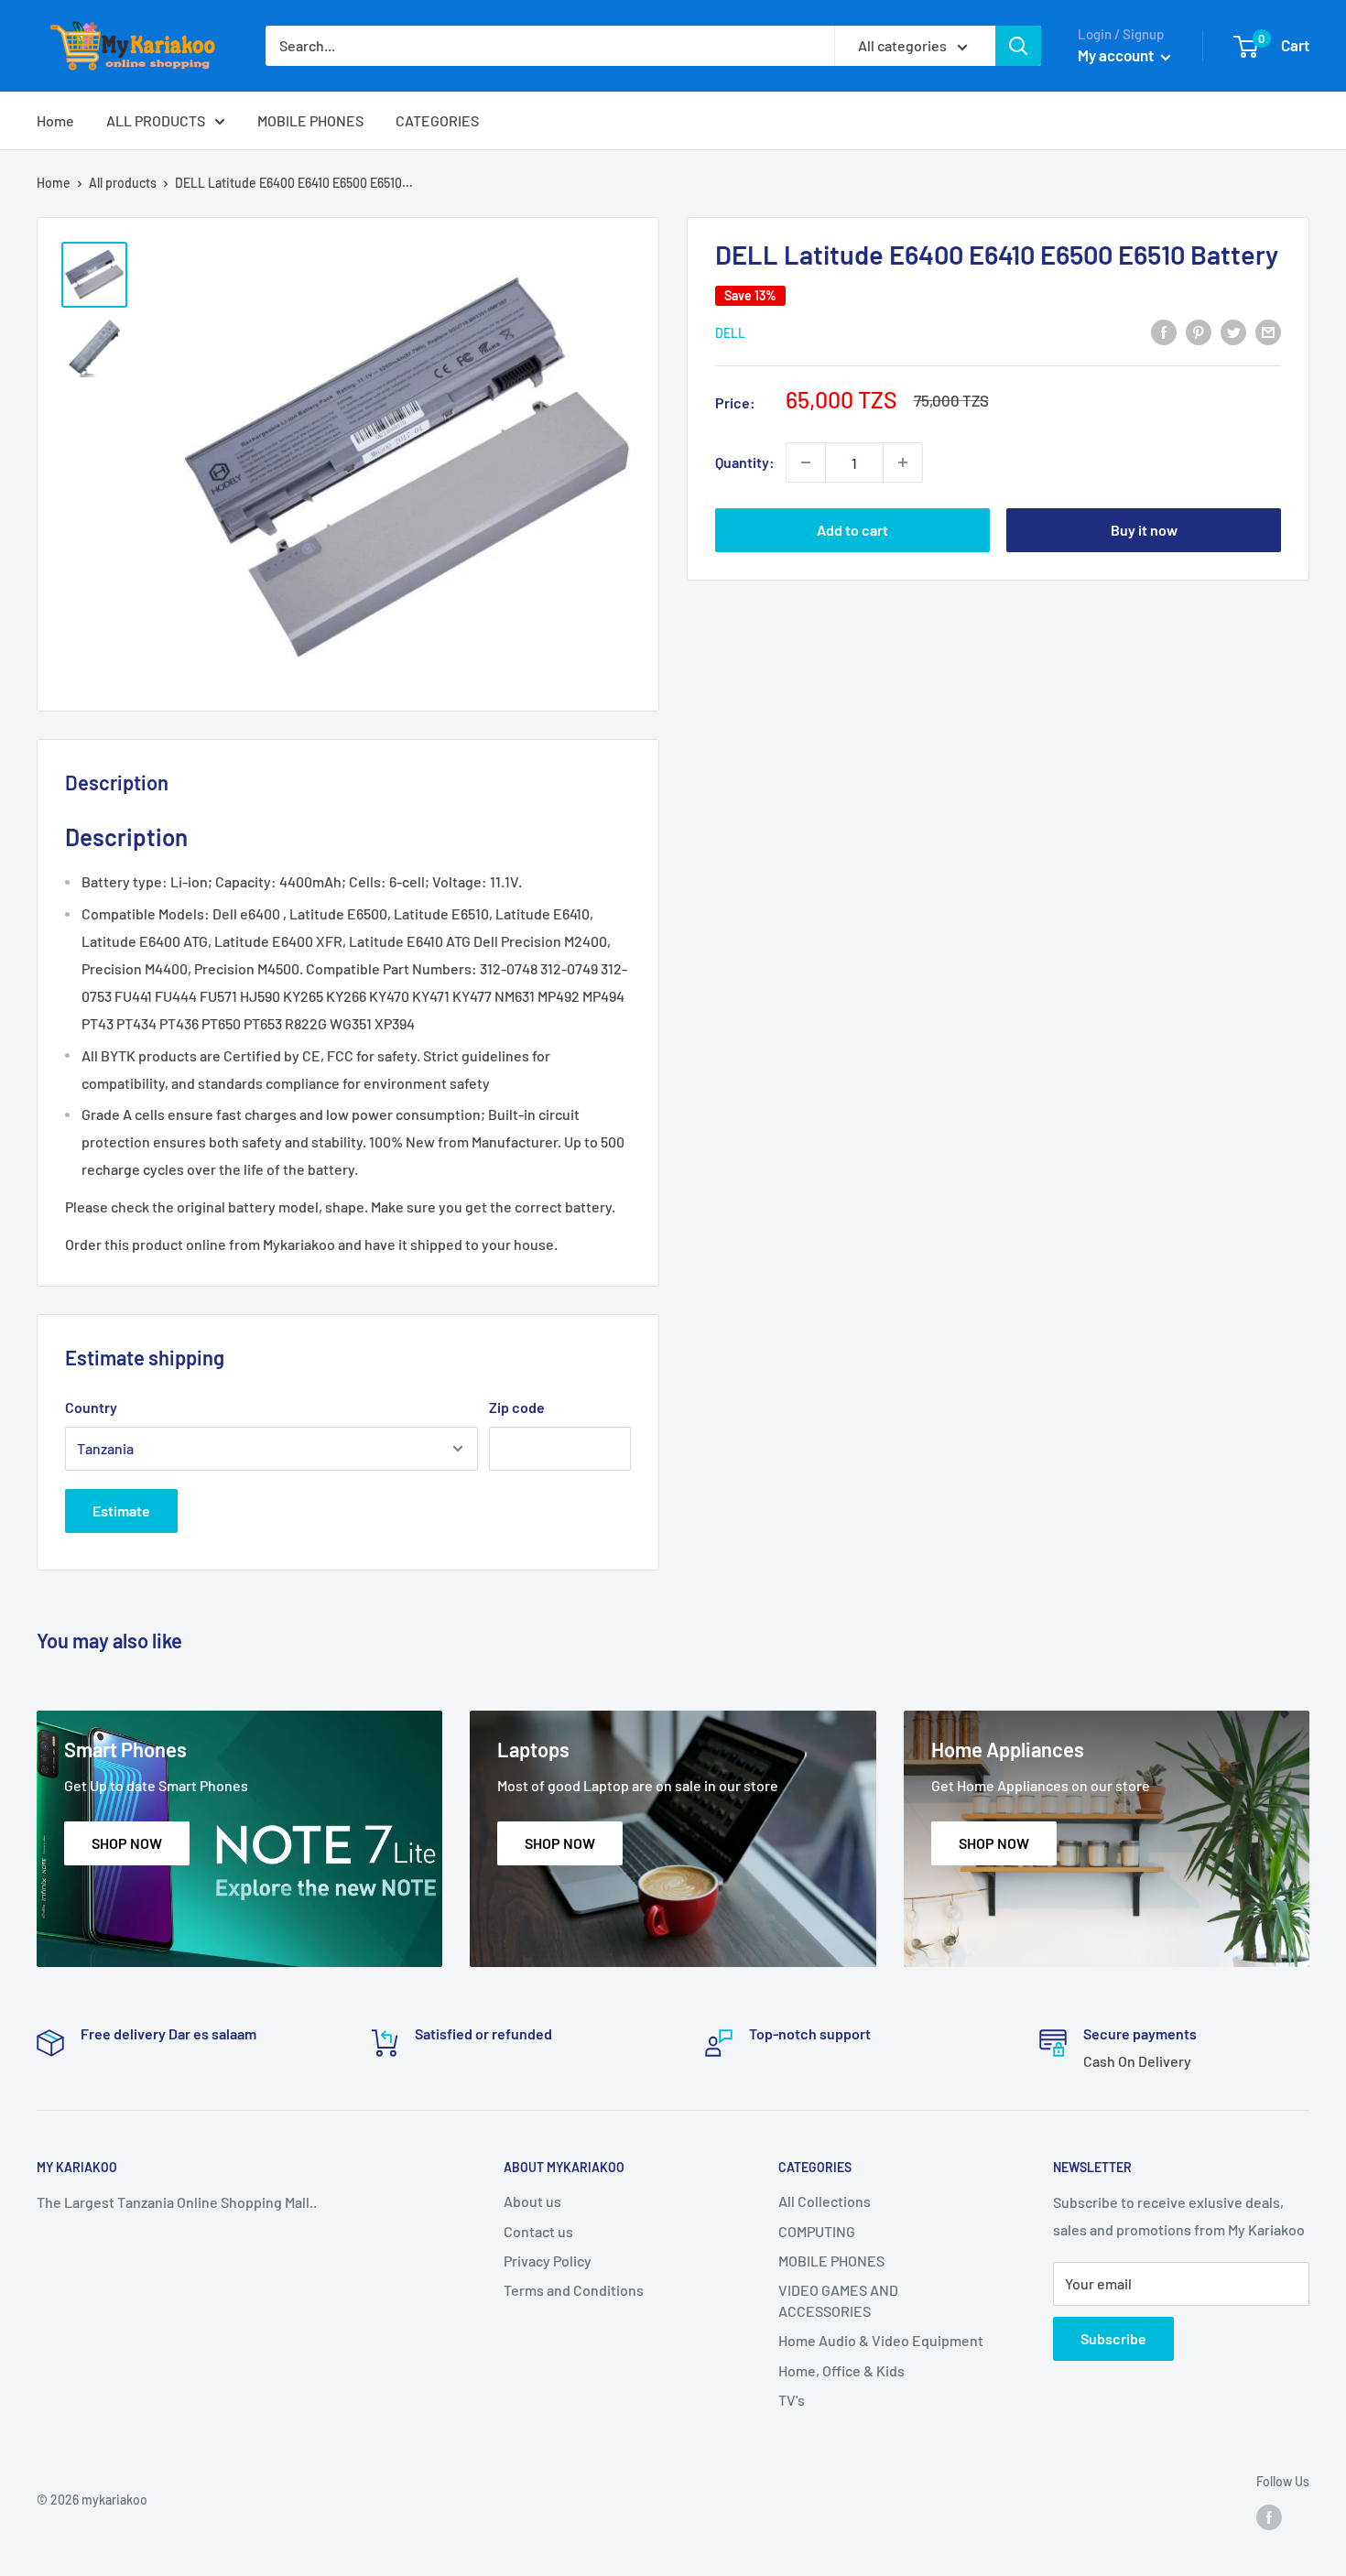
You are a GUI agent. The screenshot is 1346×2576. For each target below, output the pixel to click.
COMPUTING (817, 2231)
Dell (730, 333)
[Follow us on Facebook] (1269, 2517)
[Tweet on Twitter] (1233, 331)
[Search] (1018, 46)
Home (55, 120)
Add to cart (852, 530)
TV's (792, 2400)
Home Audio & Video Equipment (881, 2340)
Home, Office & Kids (841, 2370)
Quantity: (745, 462)
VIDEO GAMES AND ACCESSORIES (838, 2300)
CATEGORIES (437, 120)
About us (532, 2201)
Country (91, 1407)
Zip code (517, 1407)
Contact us (538, 2231)
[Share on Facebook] (1164, 331)
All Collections (825, 2201)
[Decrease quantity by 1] (806, 462)
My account (1117, 55)
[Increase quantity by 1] (903, 462)
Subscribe (1113, 2338)
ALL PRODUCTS (156, 120)
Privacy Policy (548, 2261)
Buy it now (1144, 530)
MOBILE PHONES (310, 120)
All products (123, 183)
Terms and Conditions (574, 2290)
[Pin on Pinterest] (1199, 331)
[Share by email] (1268, 331)
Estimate (121, 1511)
